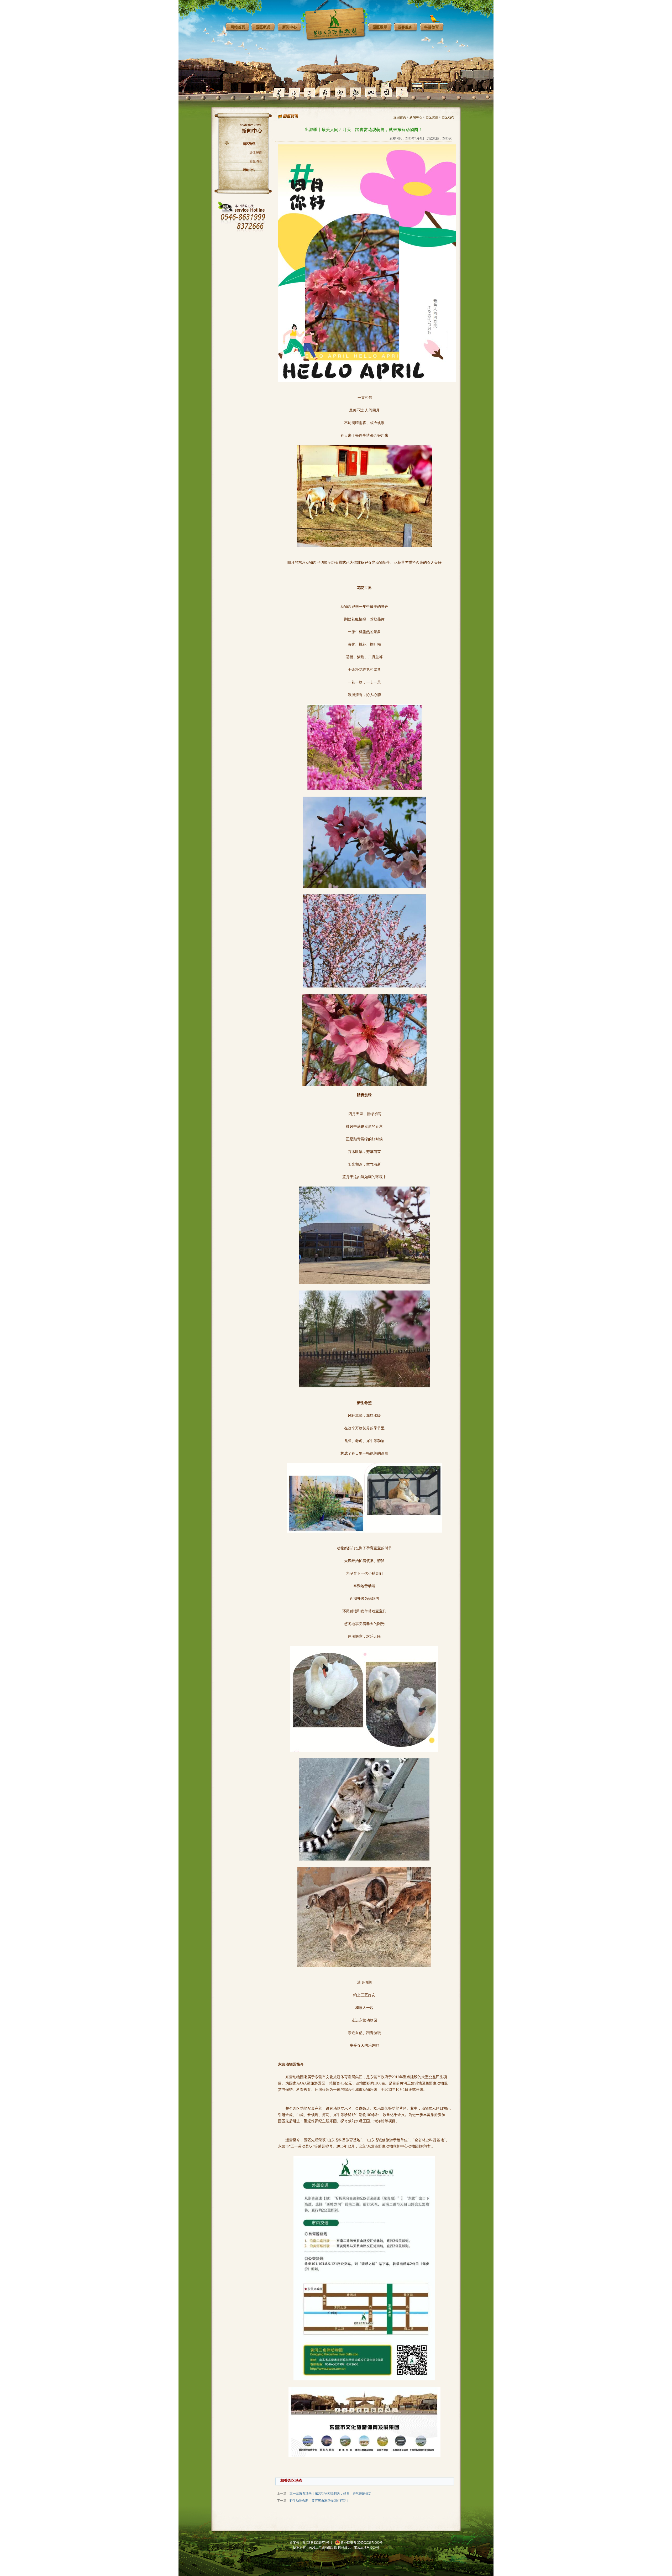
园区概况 (263, 27)
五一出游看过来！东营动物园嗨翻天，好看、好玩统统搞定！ (332, 2494)
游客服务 (405, 27)
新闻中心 (290, 27)
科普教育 (432, 27)
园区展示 (380, 27)
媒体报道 (256, 153)
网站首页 (238, 27)
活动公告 (249, 170)
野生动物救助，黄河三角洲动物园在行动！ (319, 2501)
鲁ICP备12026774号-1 (317, 2543)
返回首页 (400, 117)
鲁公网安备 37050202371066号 (362, 2543)
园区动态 (256, 161)
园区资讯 (249, 144)
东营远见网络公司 (366, 2547)
